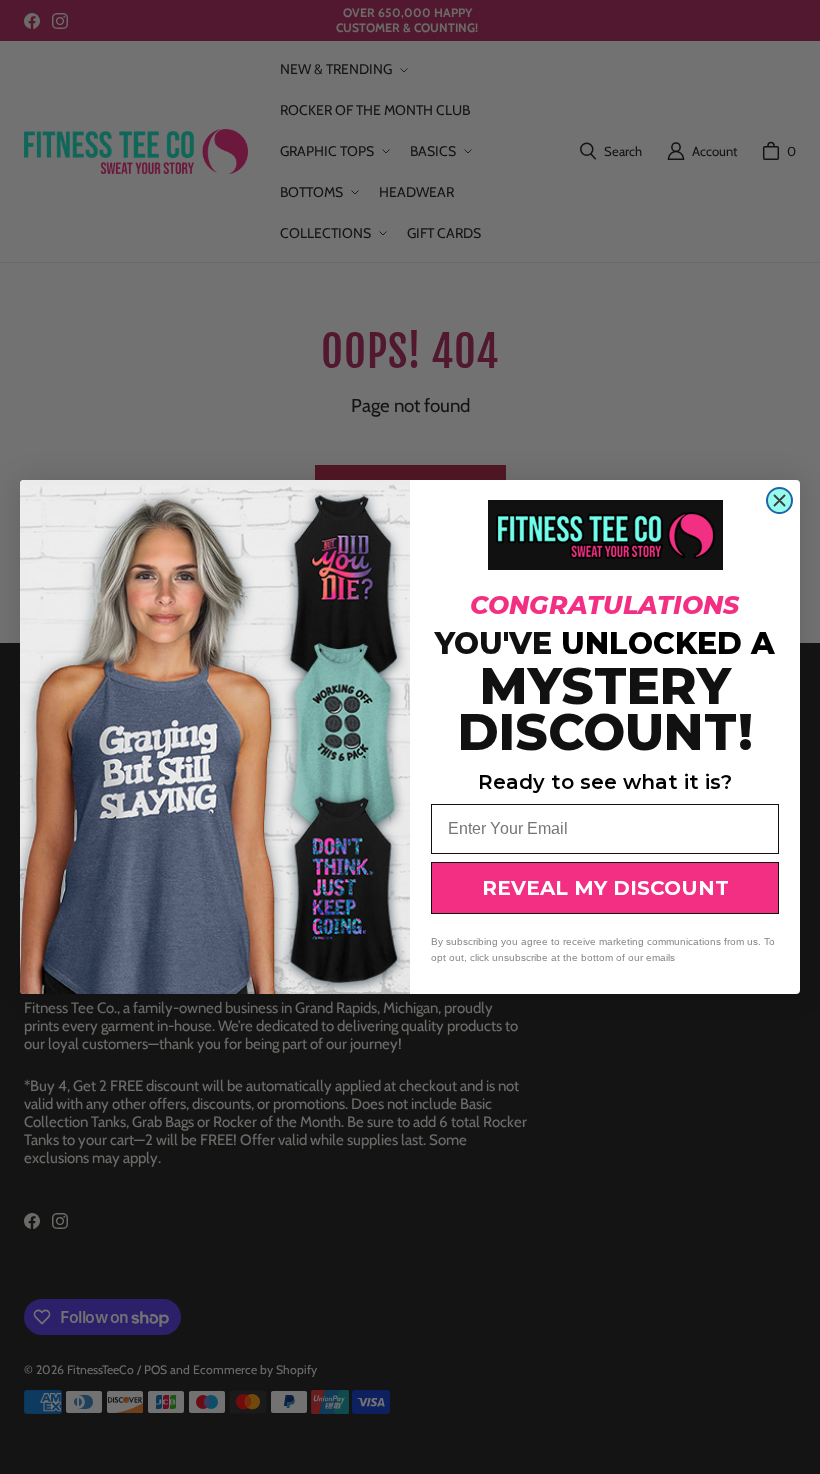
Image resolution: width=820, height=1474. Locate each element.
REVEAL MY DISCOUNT (605, 888)
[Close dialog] (779, 500)
